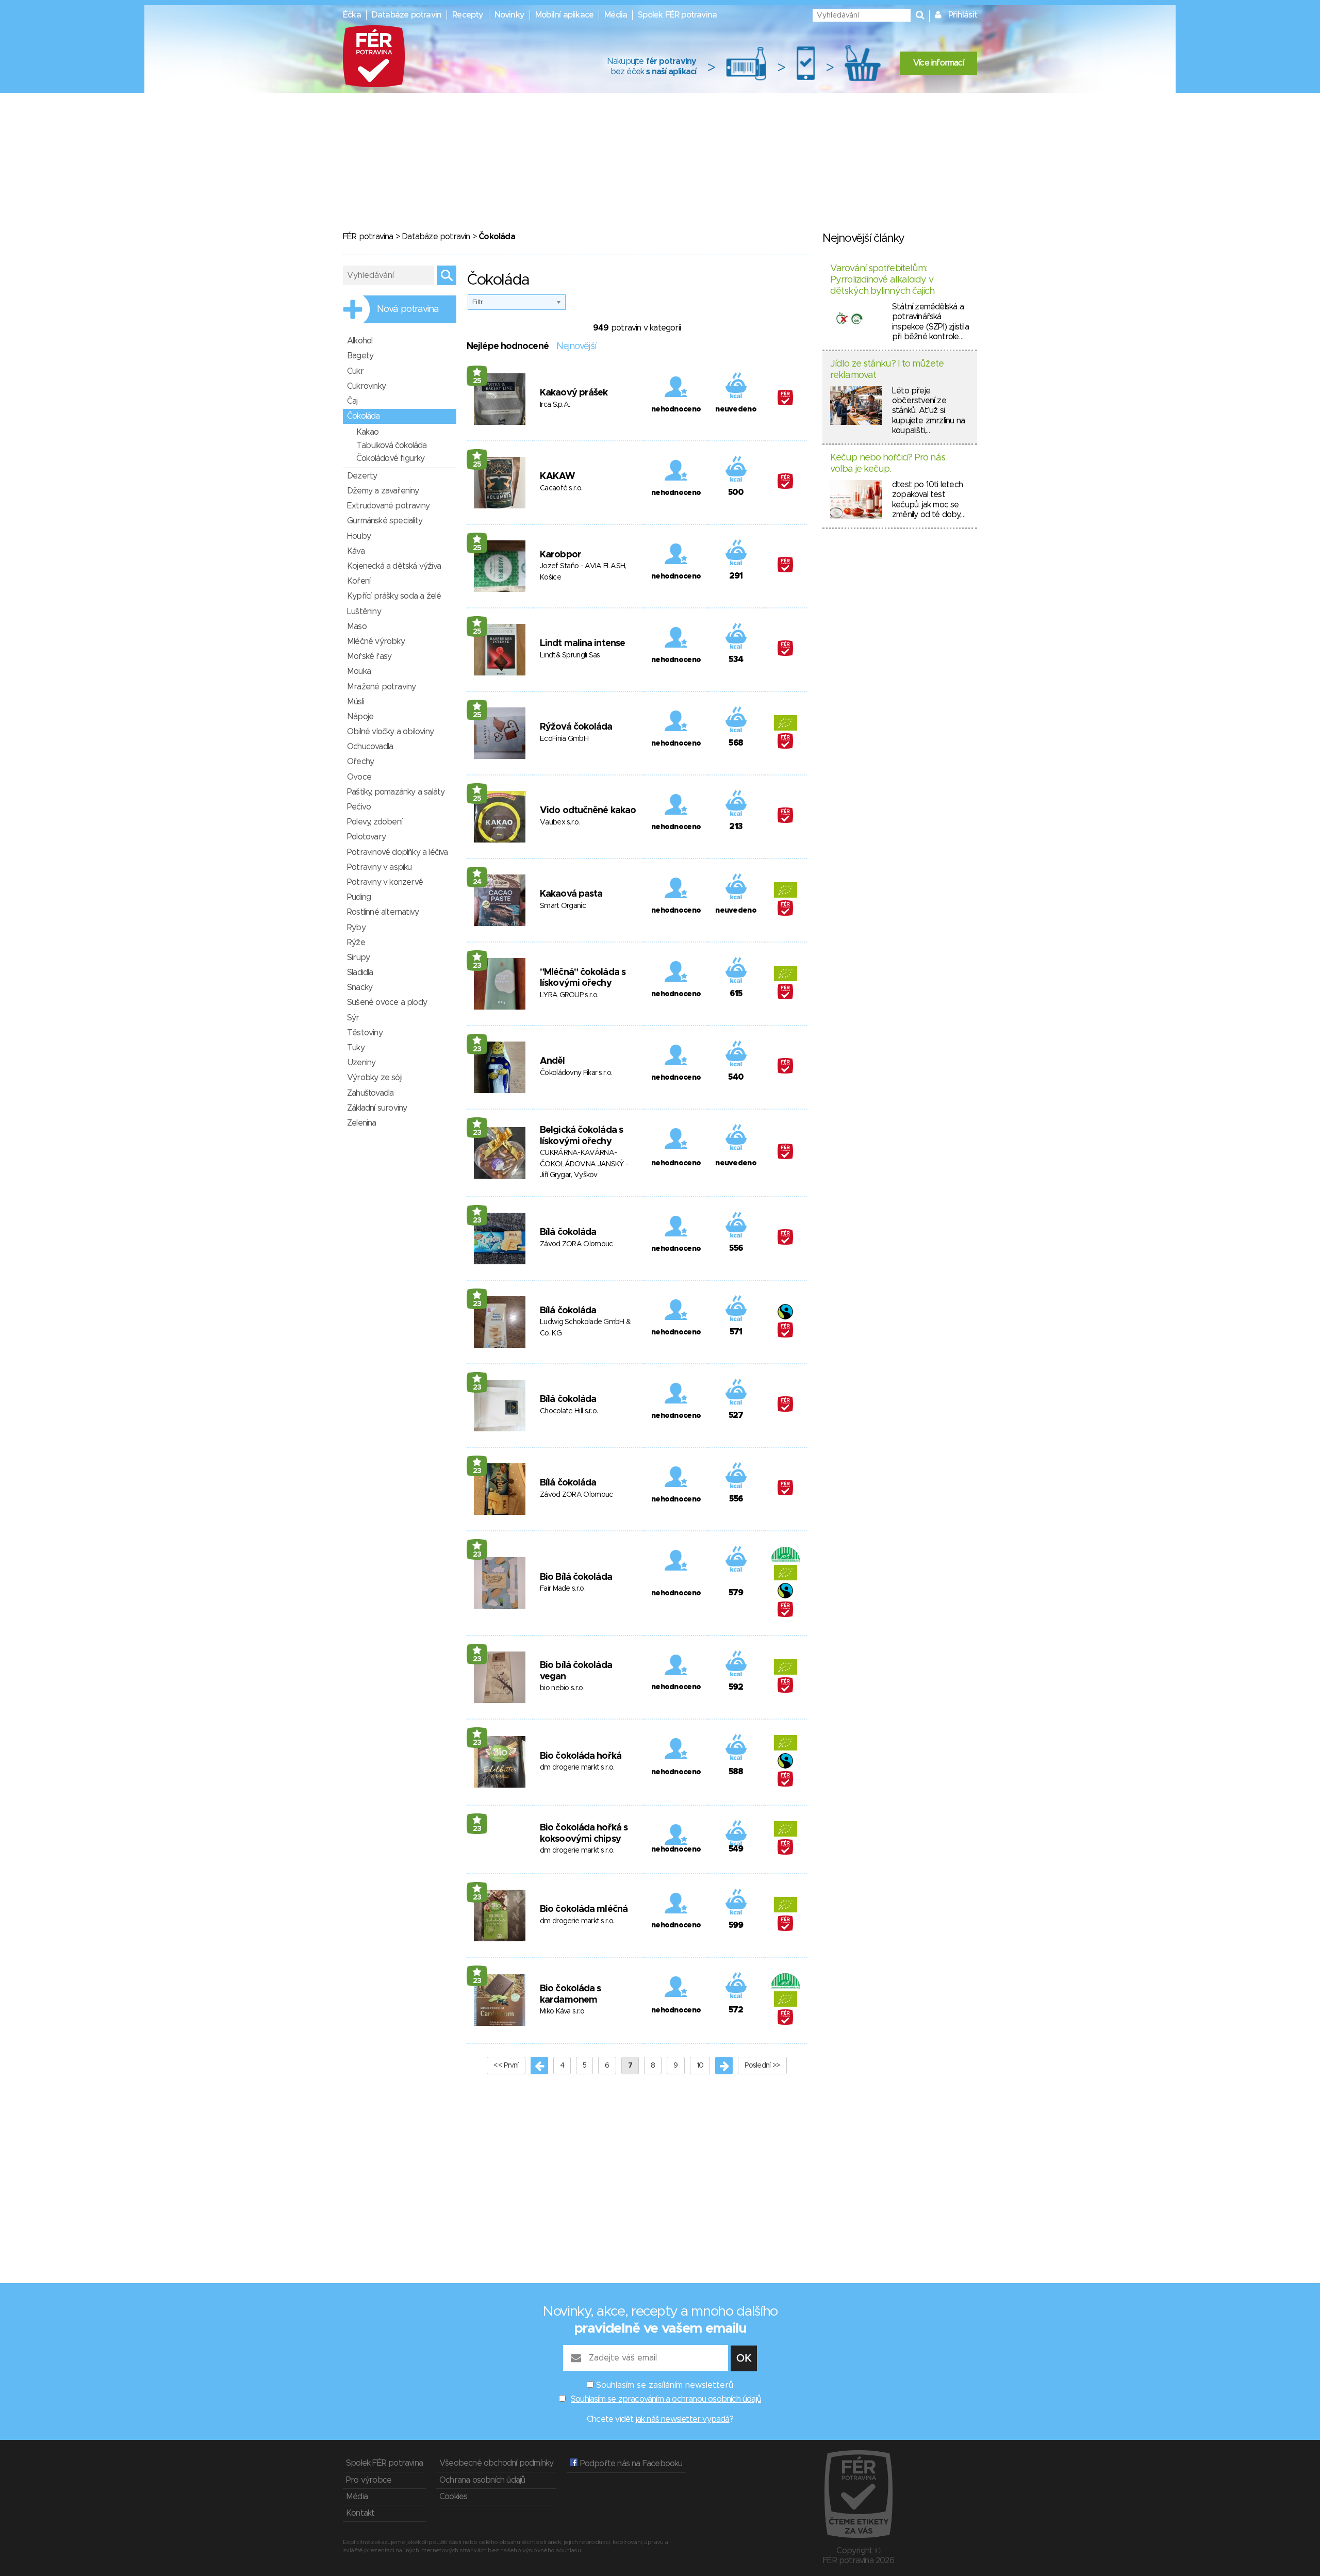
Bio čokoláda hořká (581, 1756)
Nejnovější (576, 346)
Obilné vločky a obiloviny (390, 732)
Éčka (352, 15)
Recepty (468, 15)
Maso (357, 626)
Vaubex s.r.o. (560, 822)
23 (477, 966)
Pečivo (359, 807)
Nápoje (360, 717)
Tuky (356, 1048)
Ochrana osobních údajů (482, 2480)
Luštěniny (364, 612)
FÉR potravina (368, 237)
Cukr (355, 371)
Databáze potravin (407, 15)
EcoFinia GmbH (564, 739)
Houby (359, 536)
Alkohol (360, 341)
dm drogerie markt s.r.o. (577, 1768)
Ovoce (359, 777)
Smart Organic (563, 906)
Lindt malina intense (582, 643)
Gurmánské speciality (385, 521)
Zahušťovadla (370, 1093)
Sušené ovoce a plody (387, 1002)
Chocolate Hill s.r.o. (569, 1411)
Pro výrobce (369, 2480)
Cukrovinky (366, 386)
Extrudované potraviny (388, 506)
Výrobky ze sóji (375, 1078)
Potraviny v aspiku (379, 867)
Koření (359, 581)
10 (700, 2066)
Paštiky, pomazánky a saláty (396, 792)
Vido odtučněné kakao (588, 811)
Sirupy (358, 957)
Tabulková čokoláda (392, 445)
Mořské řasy (369, 656)
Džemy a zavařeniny (383, 491)
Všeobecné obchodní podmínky (496, 2463)
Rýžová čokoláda (576, 727)
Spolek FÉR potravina (677, 15)
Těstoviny (365, 1033)
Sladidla (360, 972)
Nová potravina (408, 309)
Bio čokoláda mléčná (584, 1909)
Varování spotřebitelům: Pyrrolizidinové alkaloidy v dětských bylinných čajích (882, 280)
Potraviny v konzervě (385, 882)
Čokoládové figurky (391, 458)
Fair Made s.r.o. (563, 1589)
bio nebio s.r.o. (562, 1688)
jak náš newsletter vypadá (683, 2419)
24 (477, 882)
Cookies (453, 2497)
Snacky (360, 987)
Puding (359, 897)
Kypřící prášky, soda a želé (394, 596)
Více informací (938, 63)
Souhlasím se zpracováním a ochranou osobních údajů (666, 2399)
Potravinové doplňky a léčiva (398, 852)
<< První (506, 2066)
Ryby (356, 928)
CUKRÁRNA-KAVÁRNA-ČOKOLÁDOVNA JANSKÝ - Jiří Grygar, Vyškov (584, 1164)
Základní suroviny (377, 1108)
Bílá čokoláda (568, 1232)
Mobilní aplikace (564, 15)
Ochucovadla (370, 747)
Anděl (552, 1061)
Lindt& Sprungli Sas (570, 655)
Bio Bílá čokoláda (576, 1577)
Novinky (509, 15)
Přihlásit (963, 15)
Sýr (353, 1018)
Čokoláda (364, 416)
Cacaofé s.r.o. (561, 488)
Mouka (359, 671)
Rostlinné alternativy (383, 912)
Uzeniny (361, 1063)
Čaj (352, 401)
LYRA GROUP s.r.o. (569, 995)
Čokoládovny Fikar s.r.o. (576, 1073)
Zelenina (362, 1123)
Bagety (360, 356)
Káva (356, 551)
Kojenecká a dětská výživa (394, 566)
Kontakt (360, 2513)
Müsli (356, 702)
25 (477, 381)
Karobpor (560, 555)
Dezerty (362, 476)
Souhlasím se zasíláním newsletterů (665, 2385)
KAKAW (557, 476)
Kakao (367, 432)
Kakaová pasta (571, 894)
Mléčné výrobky (376, 641)
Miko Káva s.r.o (562, 2011)
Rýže (356, 943)
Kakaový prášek (574, 393)
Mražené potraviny (381, 687)
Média (616, 15)
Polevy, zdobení (375, 822)
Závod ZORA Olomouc (576, 1244)
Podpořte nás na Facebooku (630, 2464)
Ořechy (360, 762)
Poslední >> (762, 2066)
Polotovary (366, 837)
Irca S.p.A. (555, 405)
